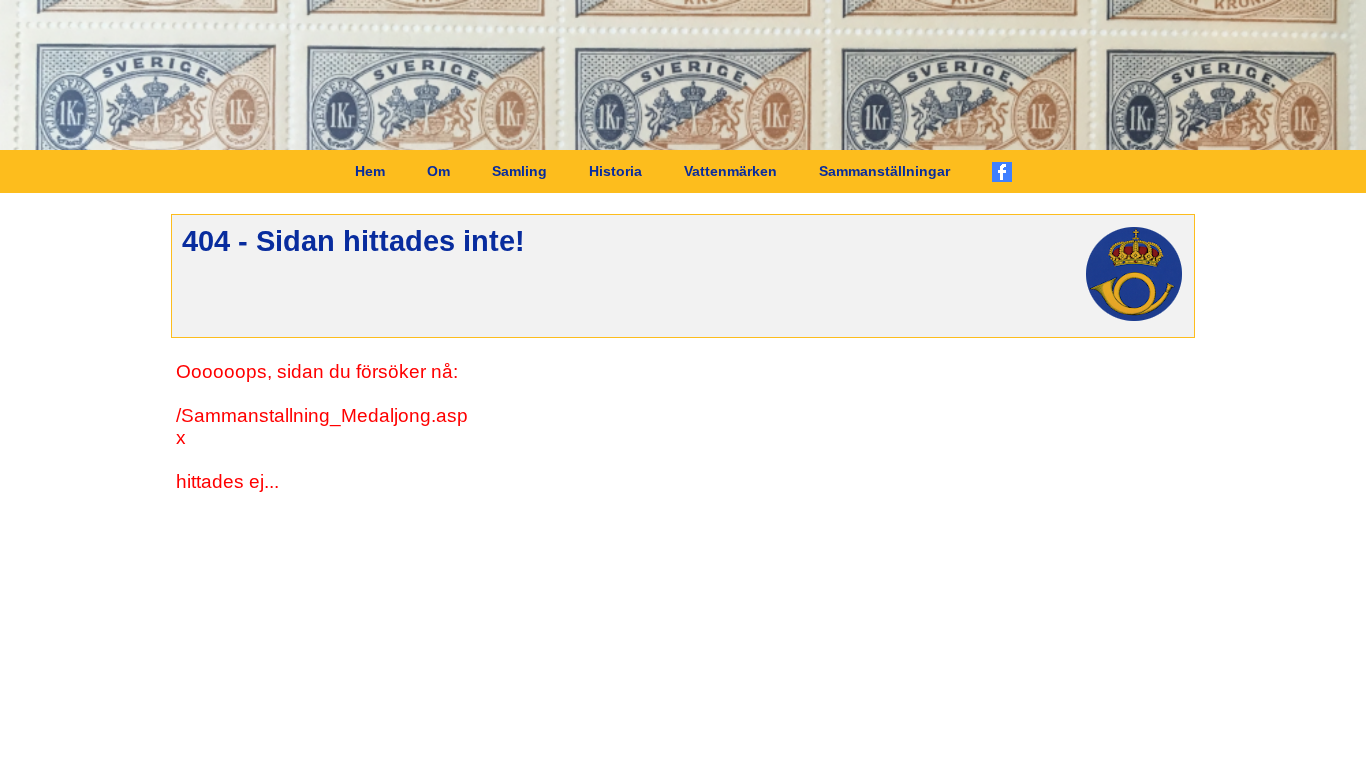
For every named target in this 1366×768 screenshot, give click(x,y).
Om (438, 171)
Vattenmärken (730, 171)
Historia (615, 171)
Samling (519, 171)
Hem (370, 171)
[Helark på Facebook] (1002, 172)
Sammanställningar (884, 171)
